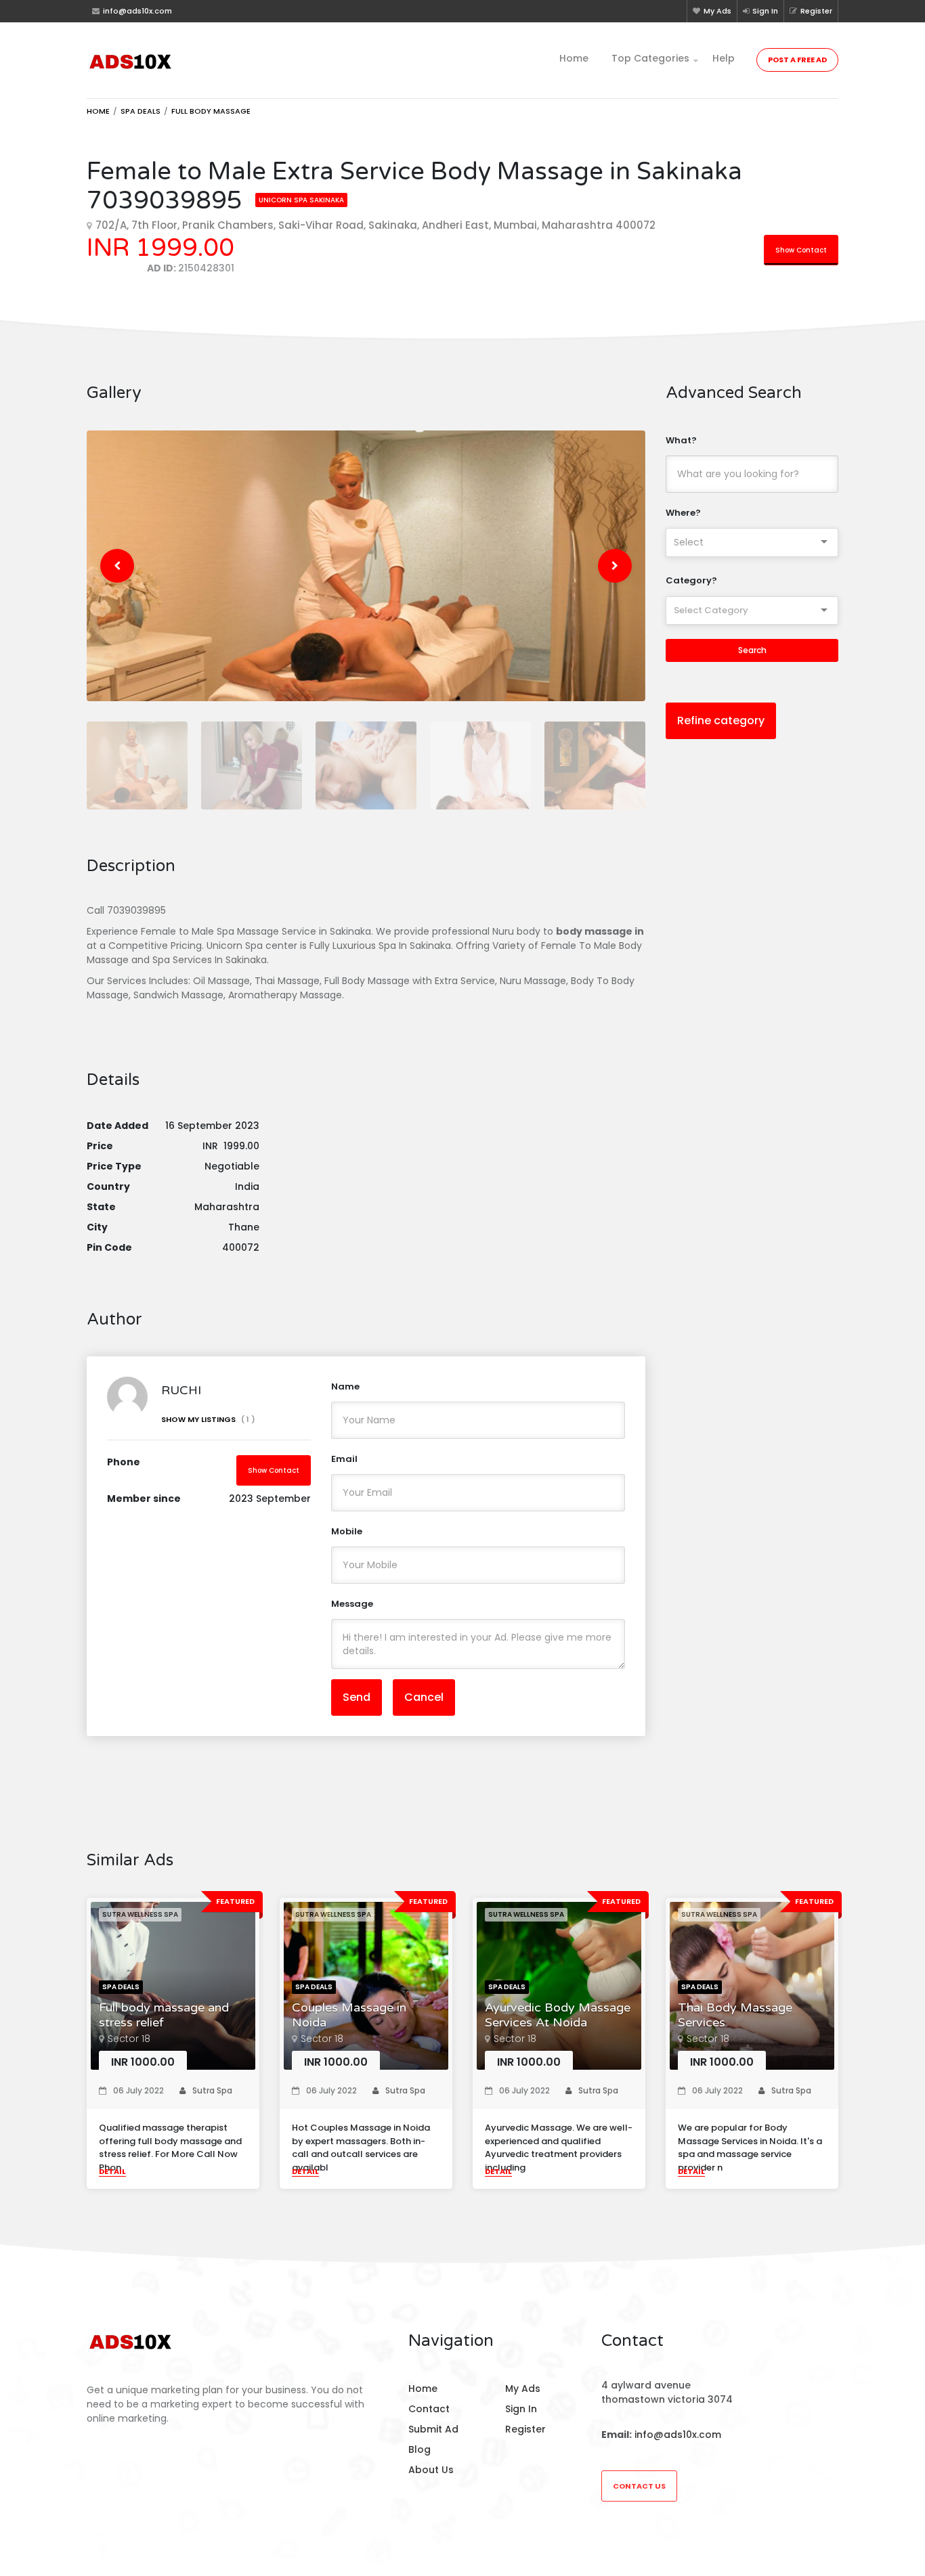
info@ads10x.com (678, 2435)
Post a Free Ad (797, 60)
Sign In (765, 11)
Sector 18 (129, 2039)
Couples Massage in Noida (349, 2015)
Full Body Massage (211, 111)
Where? (683, 513)
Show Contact (801, 250)
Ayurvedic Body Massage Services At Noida (558, 2015)
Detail (112, 2171)
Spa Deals (141, 111)
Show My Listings (208, 1419)
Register (816, 11)
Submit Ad (433, 2429)
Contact (429, 2409)
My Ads (717, 11)
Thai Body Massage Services (735, 2015)
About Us (431, 2470)
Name (345, 1386)
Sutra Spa (212, 2090)
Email (344, 1459)
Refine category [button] (721, 720)
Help (724, 58)
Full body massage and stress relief (164, 2015)
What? (681, 440)
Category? (691, 580)
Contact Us (639, 2486)
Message (352, 1604)
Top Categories (650, 58)
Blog (420, 2449)
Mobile (347, 1531)
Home (574, 58)
